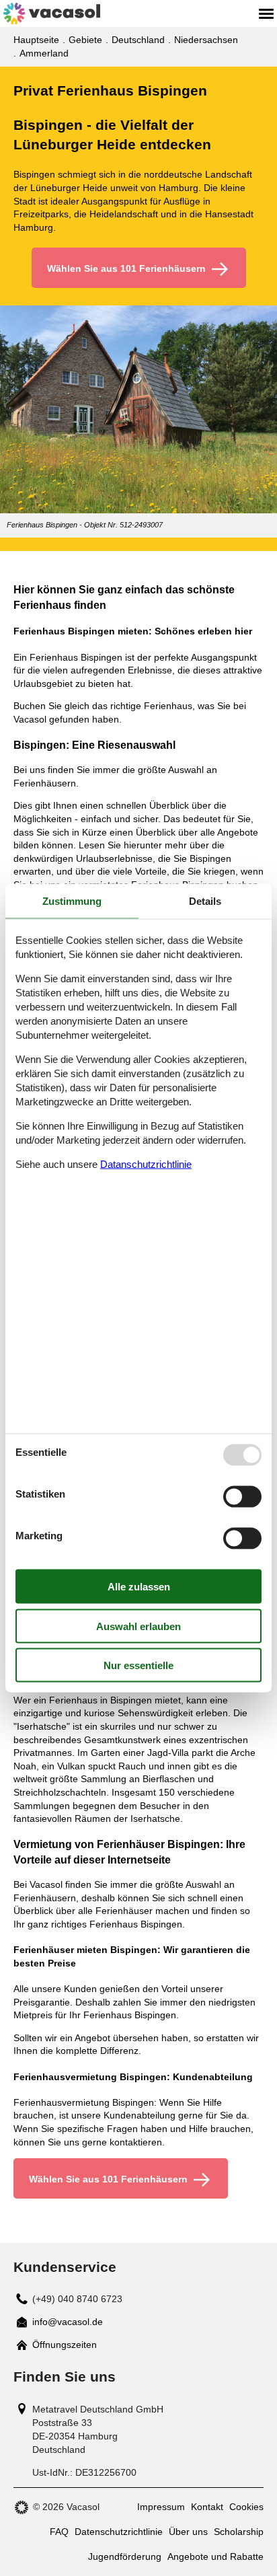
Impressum (161, 2507)
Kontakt (207, 2507)
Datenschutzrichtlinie (119, 2532)
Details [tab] (205, 900)
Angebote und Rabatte (215, 2556)
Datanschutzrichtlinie (146, 1164)
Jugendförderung (125, 2556)
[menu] (266, 13)
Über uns (188, 2532)
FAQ (59, 2532)
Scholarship (239, 2532)
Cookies (246, 2507)
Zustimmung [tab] (72, 900)
